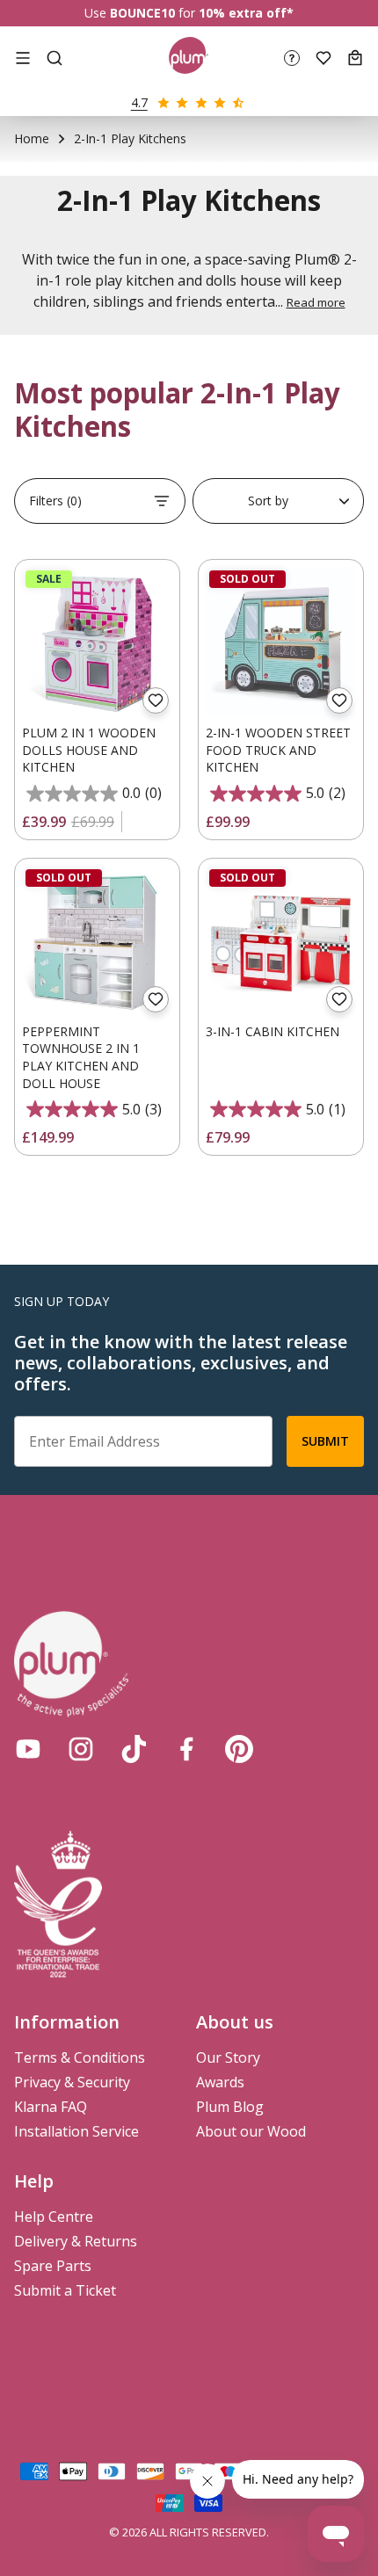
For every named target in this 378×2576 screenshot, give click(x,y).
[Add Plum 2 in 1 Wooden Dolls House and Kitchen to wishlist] (156, 700)
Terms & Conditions (80, 2057)
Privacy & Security (72, 2082)
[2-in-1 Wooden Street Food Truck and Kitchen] (281, 642)
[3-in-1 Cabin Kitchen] (281, 941)
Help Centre (54, 2217)
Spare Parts (53, 2266)
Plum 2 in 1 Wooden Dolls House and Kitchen (89, 750)
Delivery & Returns (76, 2241)
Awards (220, 2082)
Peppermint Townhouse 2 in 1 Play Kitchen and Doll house (81, 1057)
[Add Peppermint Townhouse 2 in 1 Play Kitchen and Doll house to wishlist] (156, 999)
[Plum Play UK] (189, 58)
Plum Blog (230, 2107)
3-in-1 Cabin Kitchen (273, 1031)
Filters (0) (55, 501)
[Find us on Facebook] (186, 1749)
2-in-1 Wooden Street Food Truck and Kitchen (278, 750)
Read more (316, 302)
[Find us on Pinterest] (239, 1749)
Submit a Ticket (65, 2290)
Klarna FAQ (51, 2107)
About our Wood (251, 2131)
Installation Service (76, 2131)
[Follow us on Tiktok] (134, 1749)
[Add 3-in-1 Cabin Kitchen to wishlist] (339, 999)
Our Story (228, 2057)
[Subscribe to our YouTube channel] (28, 1749)
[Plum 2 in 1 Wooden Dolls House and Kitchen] (97, 642)
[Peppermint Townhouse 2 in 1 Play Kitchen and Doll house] (97, 941)
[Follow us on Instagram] (81, 1749)
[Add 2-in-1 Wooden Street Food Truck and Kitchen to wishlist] (339, 700)
